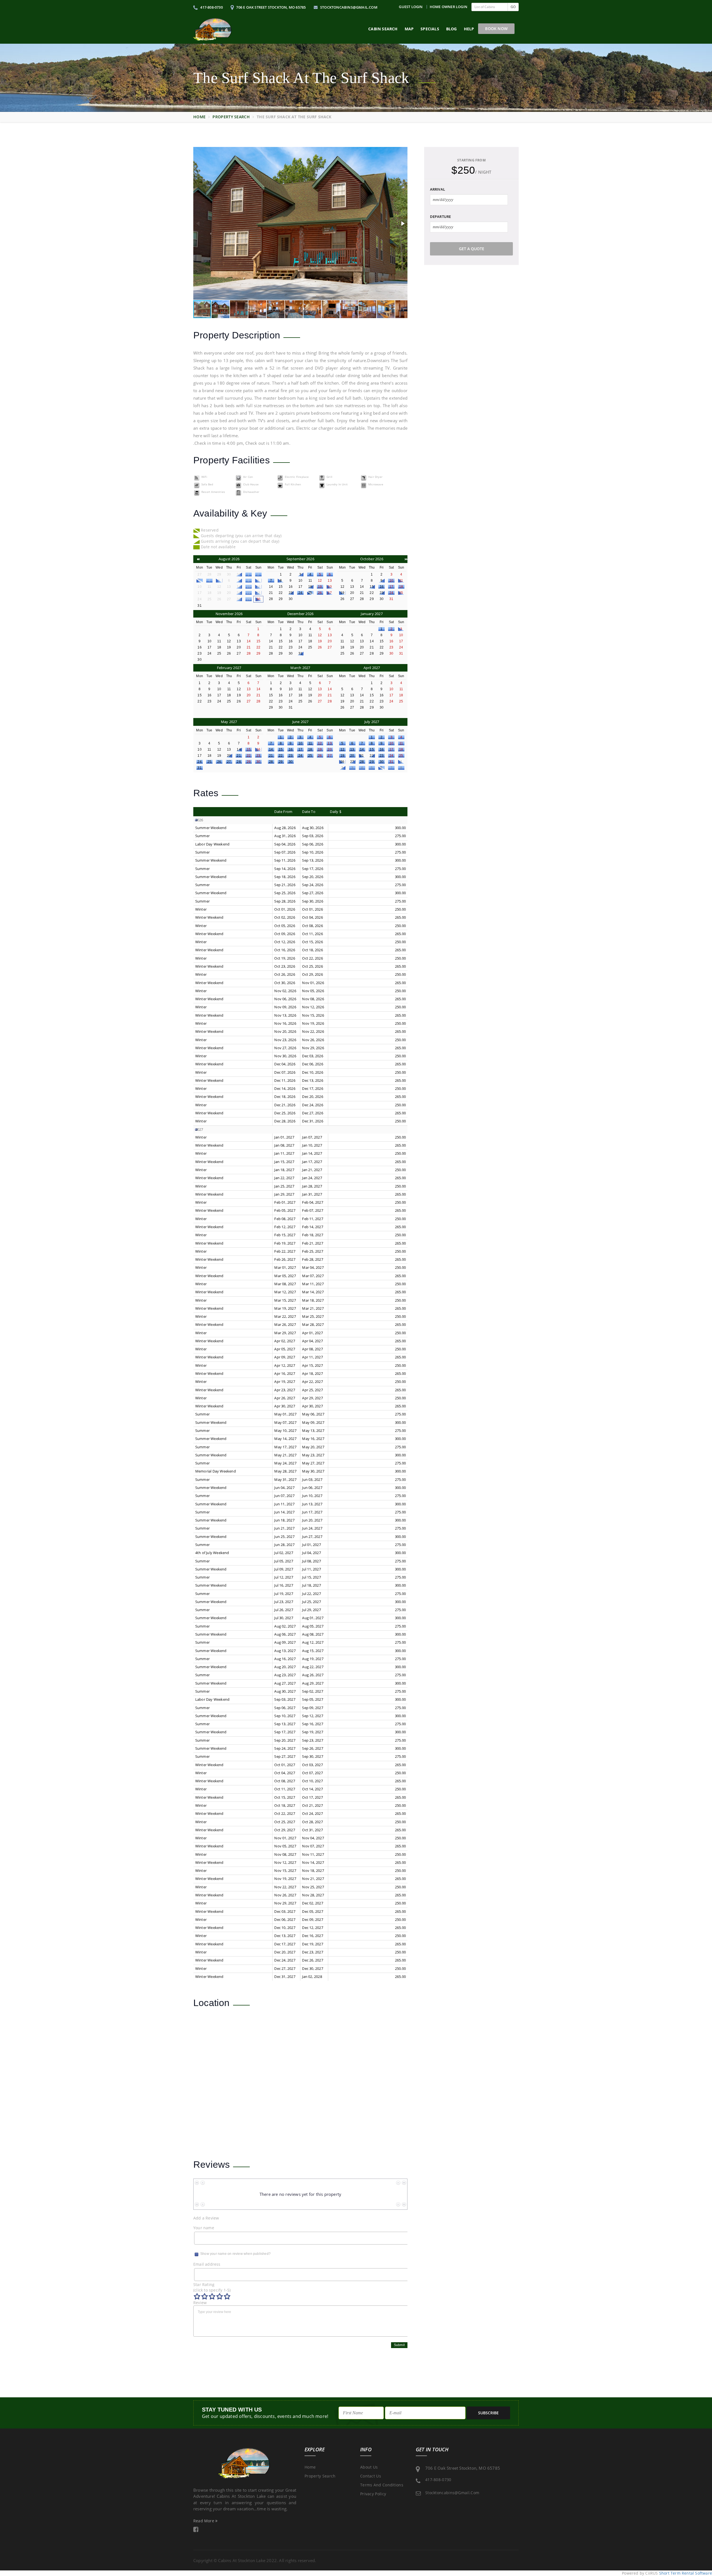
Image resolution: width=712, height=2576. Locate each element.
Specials (430, 29)
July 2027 (372, 722)
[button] (402, 223)
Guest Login (411, 7)
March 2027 (300, 668)
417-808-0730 (211, 7)
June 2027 (301, 722)
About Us (369, 2467)
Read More (204, 2521)
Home (199, 117)
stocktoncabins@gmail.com (348, 7)
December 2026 (301, 614)
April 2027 (372, 668)
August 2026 (229, 559)
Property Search (231, 117)
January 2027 (372, 614)
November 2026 (229, 614)
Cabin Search (383, 29)
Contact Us (371, 2476)
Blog (452, 29)
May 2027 (229, 722)
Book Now (496, 29)
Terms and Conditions (382, 2485)
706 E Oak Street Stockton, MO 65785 (270, 7)
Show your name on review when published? (235, 2254)
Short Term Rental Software (686, 2573)
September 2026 (300, 559)
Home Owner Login (448, 7)
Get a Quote (472, 249)
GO (513, 7)
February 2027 (229, 668)
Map (409, 29)
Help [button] (469, 29)
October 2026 (372, 559)
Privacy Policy (373, 2494)
